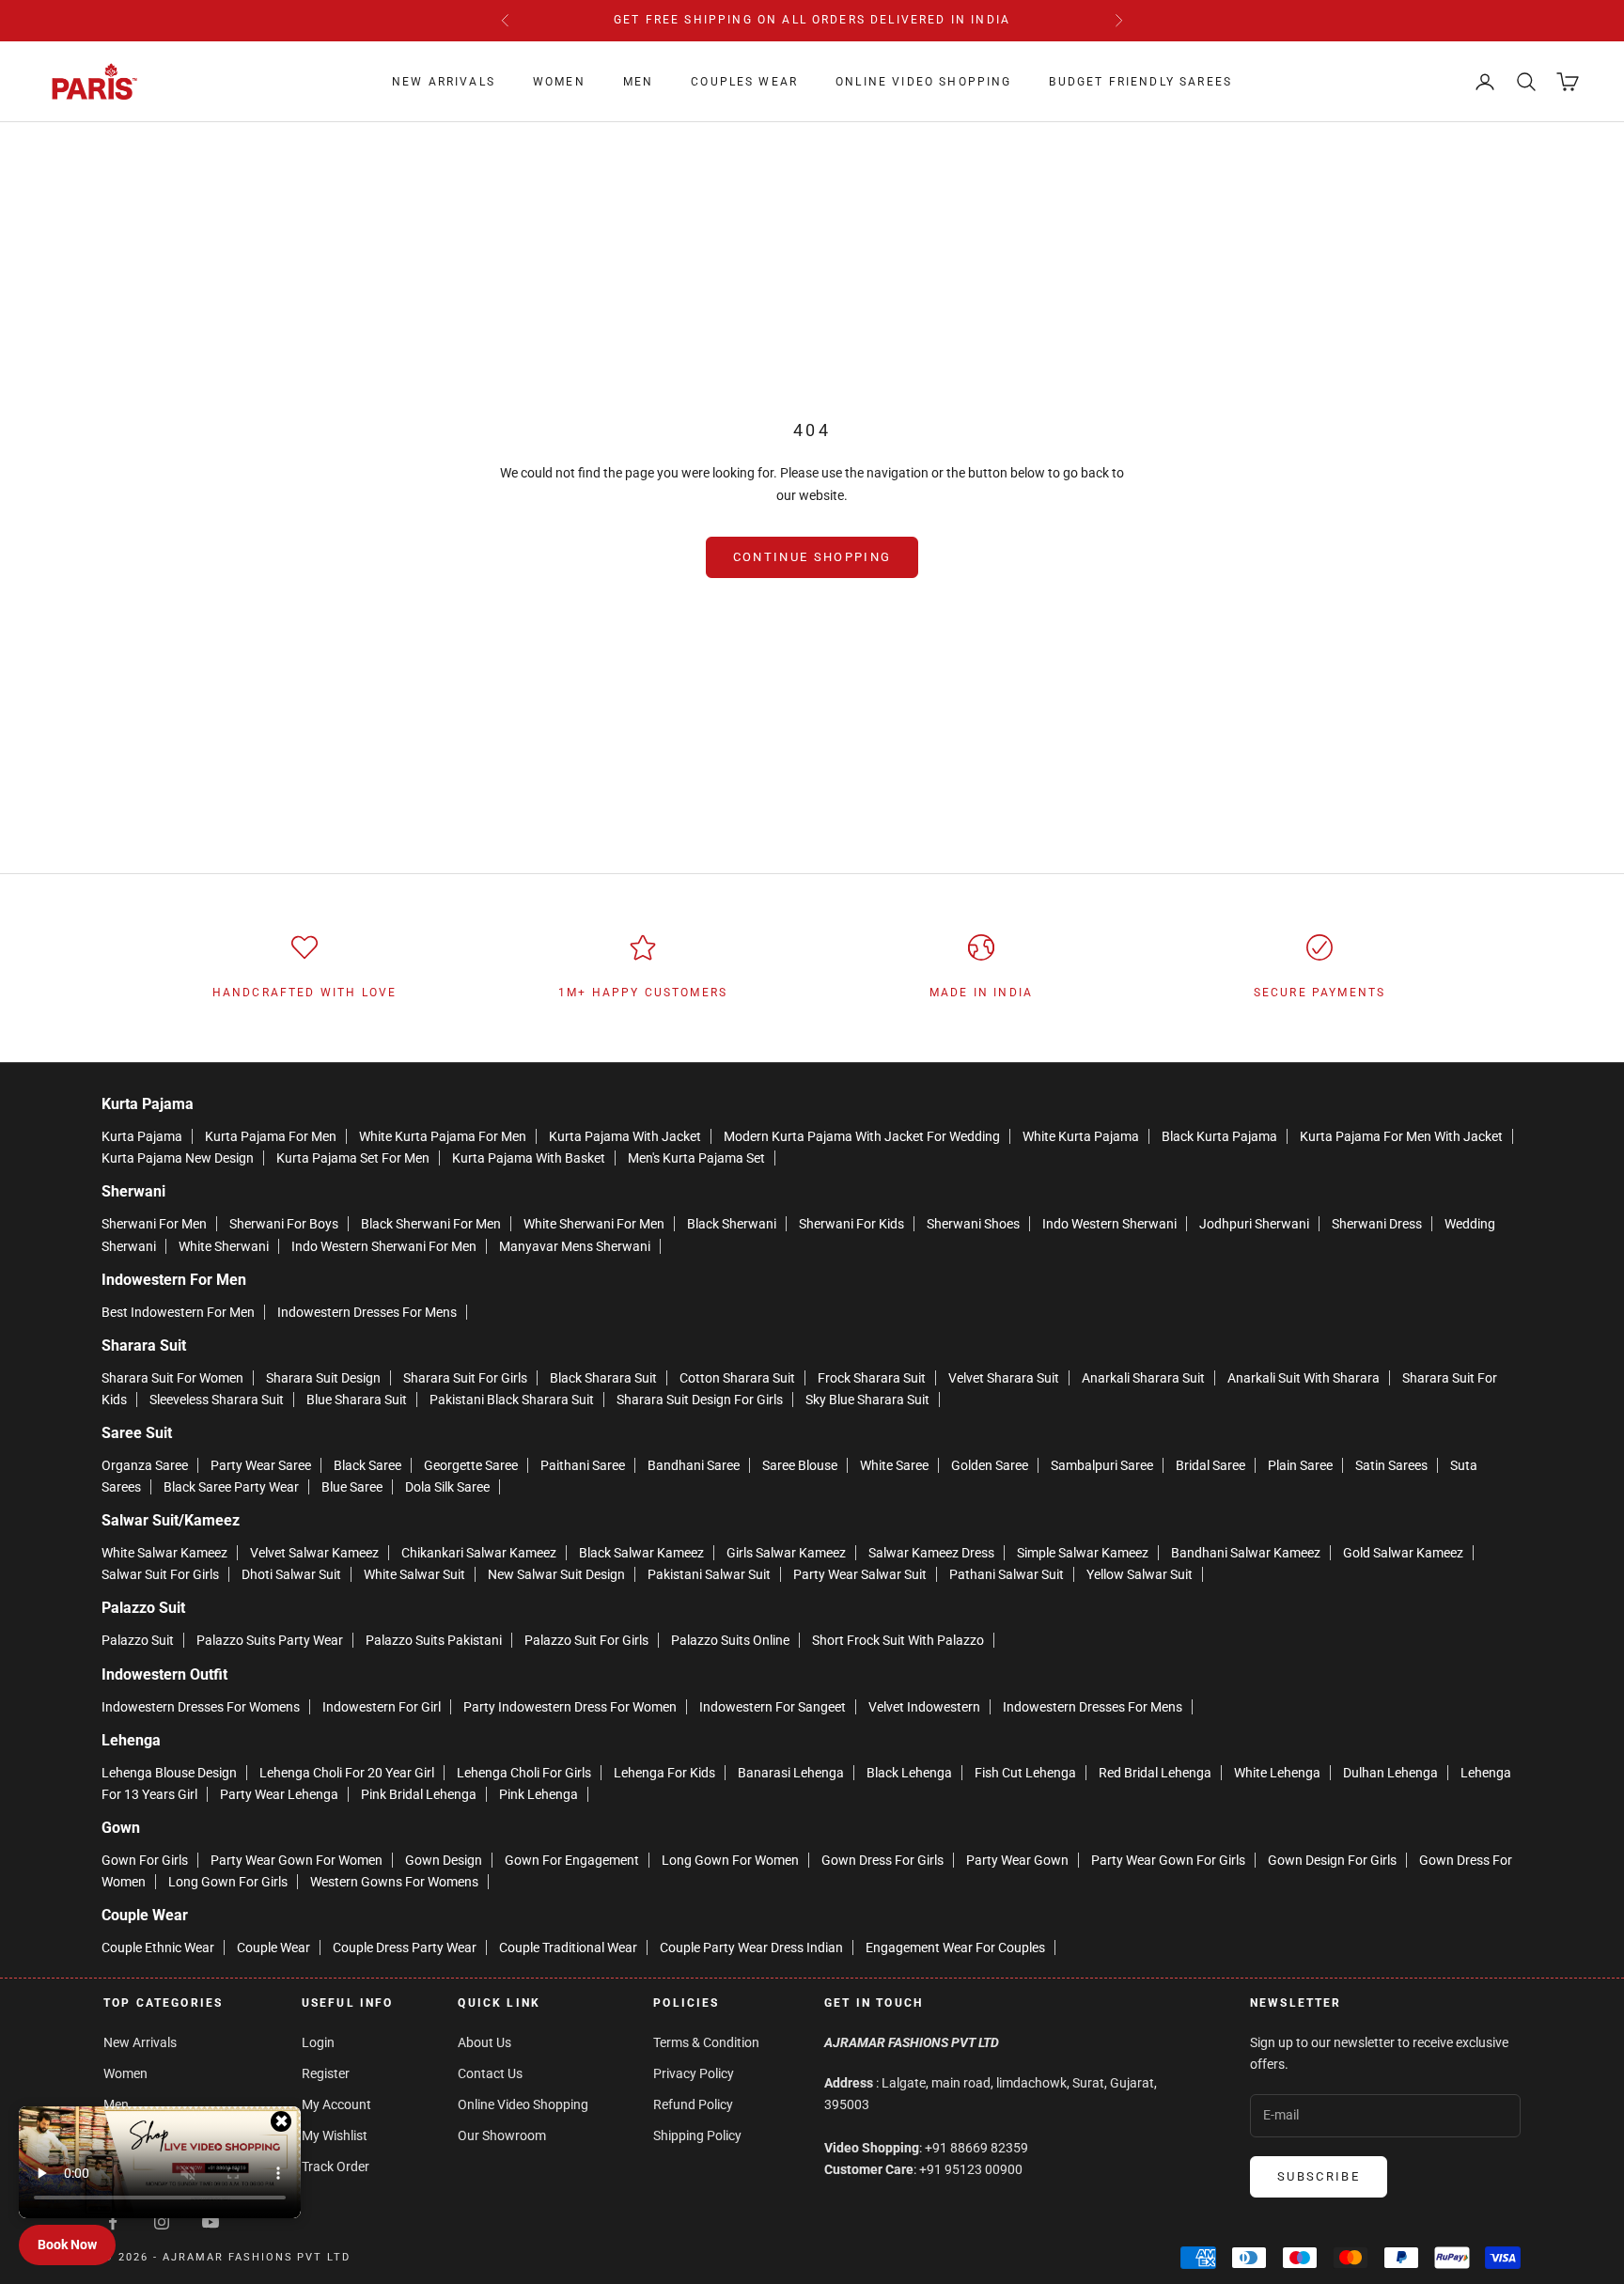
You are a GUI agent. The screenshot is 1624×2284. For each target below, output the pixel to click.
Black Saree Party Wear (231, 1487)
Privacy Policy (694, 2073)
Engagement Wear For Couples (955, 1948)
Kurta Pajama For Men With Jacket (1401, 1136)
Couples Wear (744, 82)
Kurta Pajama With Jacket (625, 1136)
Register (326, 2073)
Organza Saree (145, 1465)
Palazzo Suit (138, 1640)
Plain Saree (1300, 1465)
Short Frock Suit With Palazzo (898, 1640)
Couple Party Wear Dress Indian (751, 1948)
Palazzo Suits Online (730, 1640)
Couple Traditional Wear (568, 1948)
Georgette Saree (471, 1465)
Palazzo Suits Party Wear (270, 1640)
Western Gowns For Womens (394, 1882)
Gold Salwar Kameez (1403, 1553)
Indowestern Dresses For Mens (367, 1312)
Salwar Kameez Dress (931, 1553)
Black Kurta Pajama (1219, 1136)
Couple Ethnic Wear (158, 1948)
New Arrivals (444, 82)
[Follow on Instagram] (162, 2222)
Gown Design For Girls (1332, 1860)
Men (638, 82)
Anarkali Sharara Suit (1143, 1378)
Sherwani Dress (1377, 1224)
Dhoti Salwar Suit (291, 1574)
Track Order (336, 2167)
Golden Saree (990, 1465)
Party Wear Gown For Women (297, 1860)
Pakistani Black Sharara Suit (512, 1400)
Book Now (67, 2245)
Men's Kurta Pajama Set (696, 1158)
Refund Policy (693, 2104)
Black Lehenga (909, 1773)
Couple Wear (273, 1948)
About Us (484, 2042)
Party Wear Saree (261, 1465)
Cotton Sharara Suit (737, 1378)
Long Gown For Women (730, 1860)
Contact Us (490, 2073)
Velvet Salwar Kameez (314, 1553)
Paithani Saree (583, 1465)
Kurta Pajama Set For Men (353, 1158)
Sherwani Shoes (973, 1224)
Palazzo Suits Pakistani (434, 1640)
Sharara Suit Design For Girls (700, 1400)
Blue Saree (352, 1487)
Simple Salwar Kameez (1083, 1553)
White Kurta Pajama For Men (443, 1136)
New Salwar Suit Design (556, 1574)
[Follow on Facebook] (113, 2222)
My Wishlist (335, 2135)
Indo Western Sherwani (1109, 1224)
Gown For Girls (145, 1860)
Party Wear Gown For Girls (1168, 1860)
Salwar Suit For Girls (160, 1574)
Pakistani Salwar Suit (709, 1574)
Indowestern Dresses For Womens (201, 1707)
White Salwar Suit (414, 1574)
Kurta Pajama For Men (271, 1136)
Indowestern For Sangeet (773, 1707)
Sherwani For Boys (284, 1224)
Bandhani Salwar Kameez (1246, 1553)
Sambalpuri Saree (1102, 1465)
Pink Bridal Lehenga (419, 1794)
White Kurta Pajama (1081, 1136)
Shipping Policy (697, 2135)
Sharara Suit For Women (172, 1378)
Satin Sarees (1391, 1465)
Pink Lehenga (539, 1794)
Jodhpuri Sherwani (1254, 1224)
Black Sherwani (732, 1224)
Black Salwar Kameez (641, 1553)
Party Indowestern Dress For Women (570, 1707)
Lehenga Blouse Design (169, 1773)
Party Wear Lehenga (279, 1794)
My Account (336, 2104)
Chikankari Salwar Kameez (479, 1553)
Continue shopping (812, 557)
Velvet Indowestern (924, 1707)
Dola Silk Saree (447, 1487)
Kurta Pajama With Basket (529, 1158)
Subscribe (1319, 2176)
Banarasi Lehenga (791, 1773)
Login (318, 2042)
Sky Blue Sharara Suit (867, 1400)
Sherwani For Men (154, 1224)
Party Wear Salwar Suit (860, 1574)
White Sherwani (224, 1246)
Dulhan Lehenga (1390, 1773)
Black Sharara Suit (603, 1378)
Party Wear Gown (1017, 1860)
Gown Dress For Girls (882, 1860)
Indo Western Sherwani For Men (384, 1246)
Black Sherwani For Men (431, 1224)
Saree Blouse (800, 1465)
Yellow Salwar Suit (1140, 1574)
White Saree (894, 1465)
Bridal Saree (1210, 1465)
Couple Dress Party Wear (405, 1948)
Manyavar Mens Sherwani (575, 1246)
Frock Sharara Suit (872, 1378)
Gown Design (444, 1860)
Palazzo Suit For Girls (586, 1640)
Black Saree (367, 1465)
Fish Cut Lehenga (1025, 1773)
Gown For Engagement (572, 1860)
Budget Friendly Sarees (1140, 82)
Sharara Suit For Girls (465, 1378)
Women (559, 82)
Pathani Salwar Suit (1007, 1574)
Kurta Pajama (142, 1136)
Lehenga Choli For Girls (524, 1773)
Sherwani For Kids (851, 1224)
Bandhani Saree (694, 1465)
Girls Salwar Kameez (786, 1553)
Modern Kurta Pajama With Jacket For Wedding (862, 1136)
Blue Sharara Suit (357, 1400)
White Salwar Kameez (164, 1553)
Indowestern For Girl (382, 1707)
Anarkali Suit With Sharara (1304, 1378)
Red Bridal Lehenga (1155, 1773)
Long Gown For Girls (228, 1882)
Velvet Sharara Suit (1004, 1378)
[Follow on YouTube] (211, 2222)
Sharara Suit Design (323, 1378)
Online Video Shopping (923, 82)
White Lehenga (1277, 1773)
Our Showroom (502, 2135)
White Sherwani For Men (594, 1224)
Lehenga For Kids (664, 1773)
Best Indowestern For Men (178, 1312)
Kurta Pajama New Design (178, 1158)
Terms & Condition (706, 2042)
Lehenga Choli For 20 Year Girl (347, 1773)
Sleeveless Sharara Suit (217, 1400)
